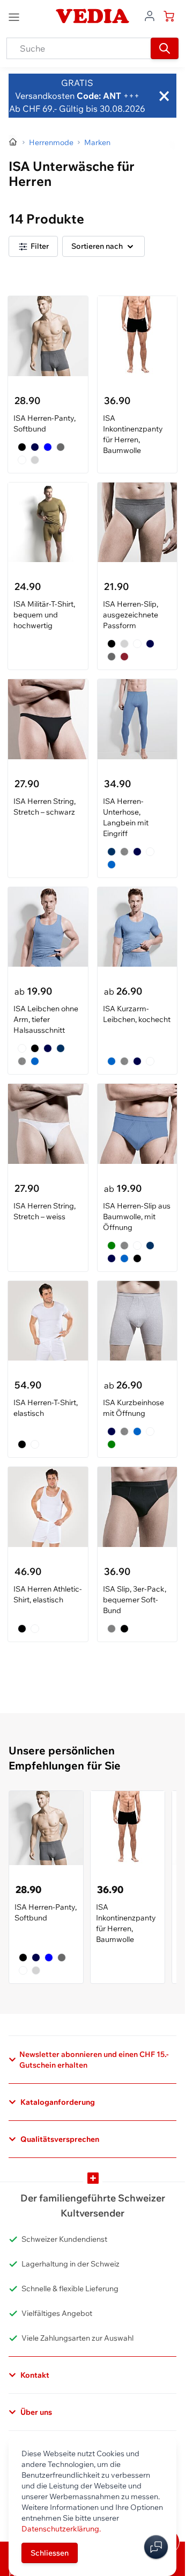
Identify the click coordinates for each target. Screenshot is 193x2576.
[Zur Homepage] (13, 142)
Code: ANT (99, 96)
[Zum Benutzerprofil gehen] (150, 15)
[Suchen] (165, 48)
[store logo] (92, 16)
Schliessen (50, 2553)
